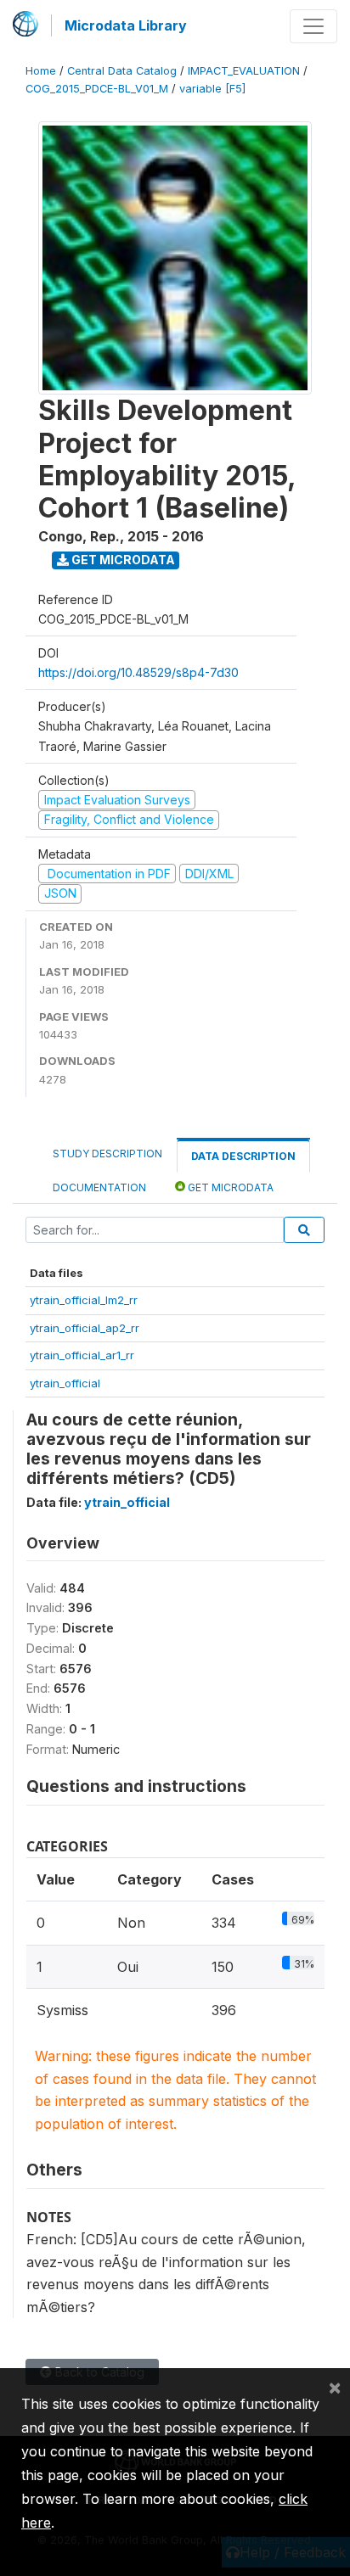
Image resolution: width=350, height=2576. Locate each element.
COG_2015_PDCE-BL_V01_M (97, 89)
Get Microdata (122, 560)
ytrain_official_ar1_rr (82, 1355)
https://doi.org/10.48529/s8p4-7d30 (138, 672)
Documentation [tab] (99, 1187)
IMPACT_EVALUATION (244, 71)
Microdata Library (126, 25)
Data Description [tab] (243, 1156)
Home (41, 71)
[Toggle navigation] (313, 26)
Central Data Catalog (122, 71)
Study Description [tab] (107, 1154)
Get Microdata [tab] (229, 1187)
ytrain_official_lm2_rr (84, 1300)
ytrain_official (65, 1383)
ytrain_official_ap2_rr (85, 1328)
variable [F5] (212, 89)
